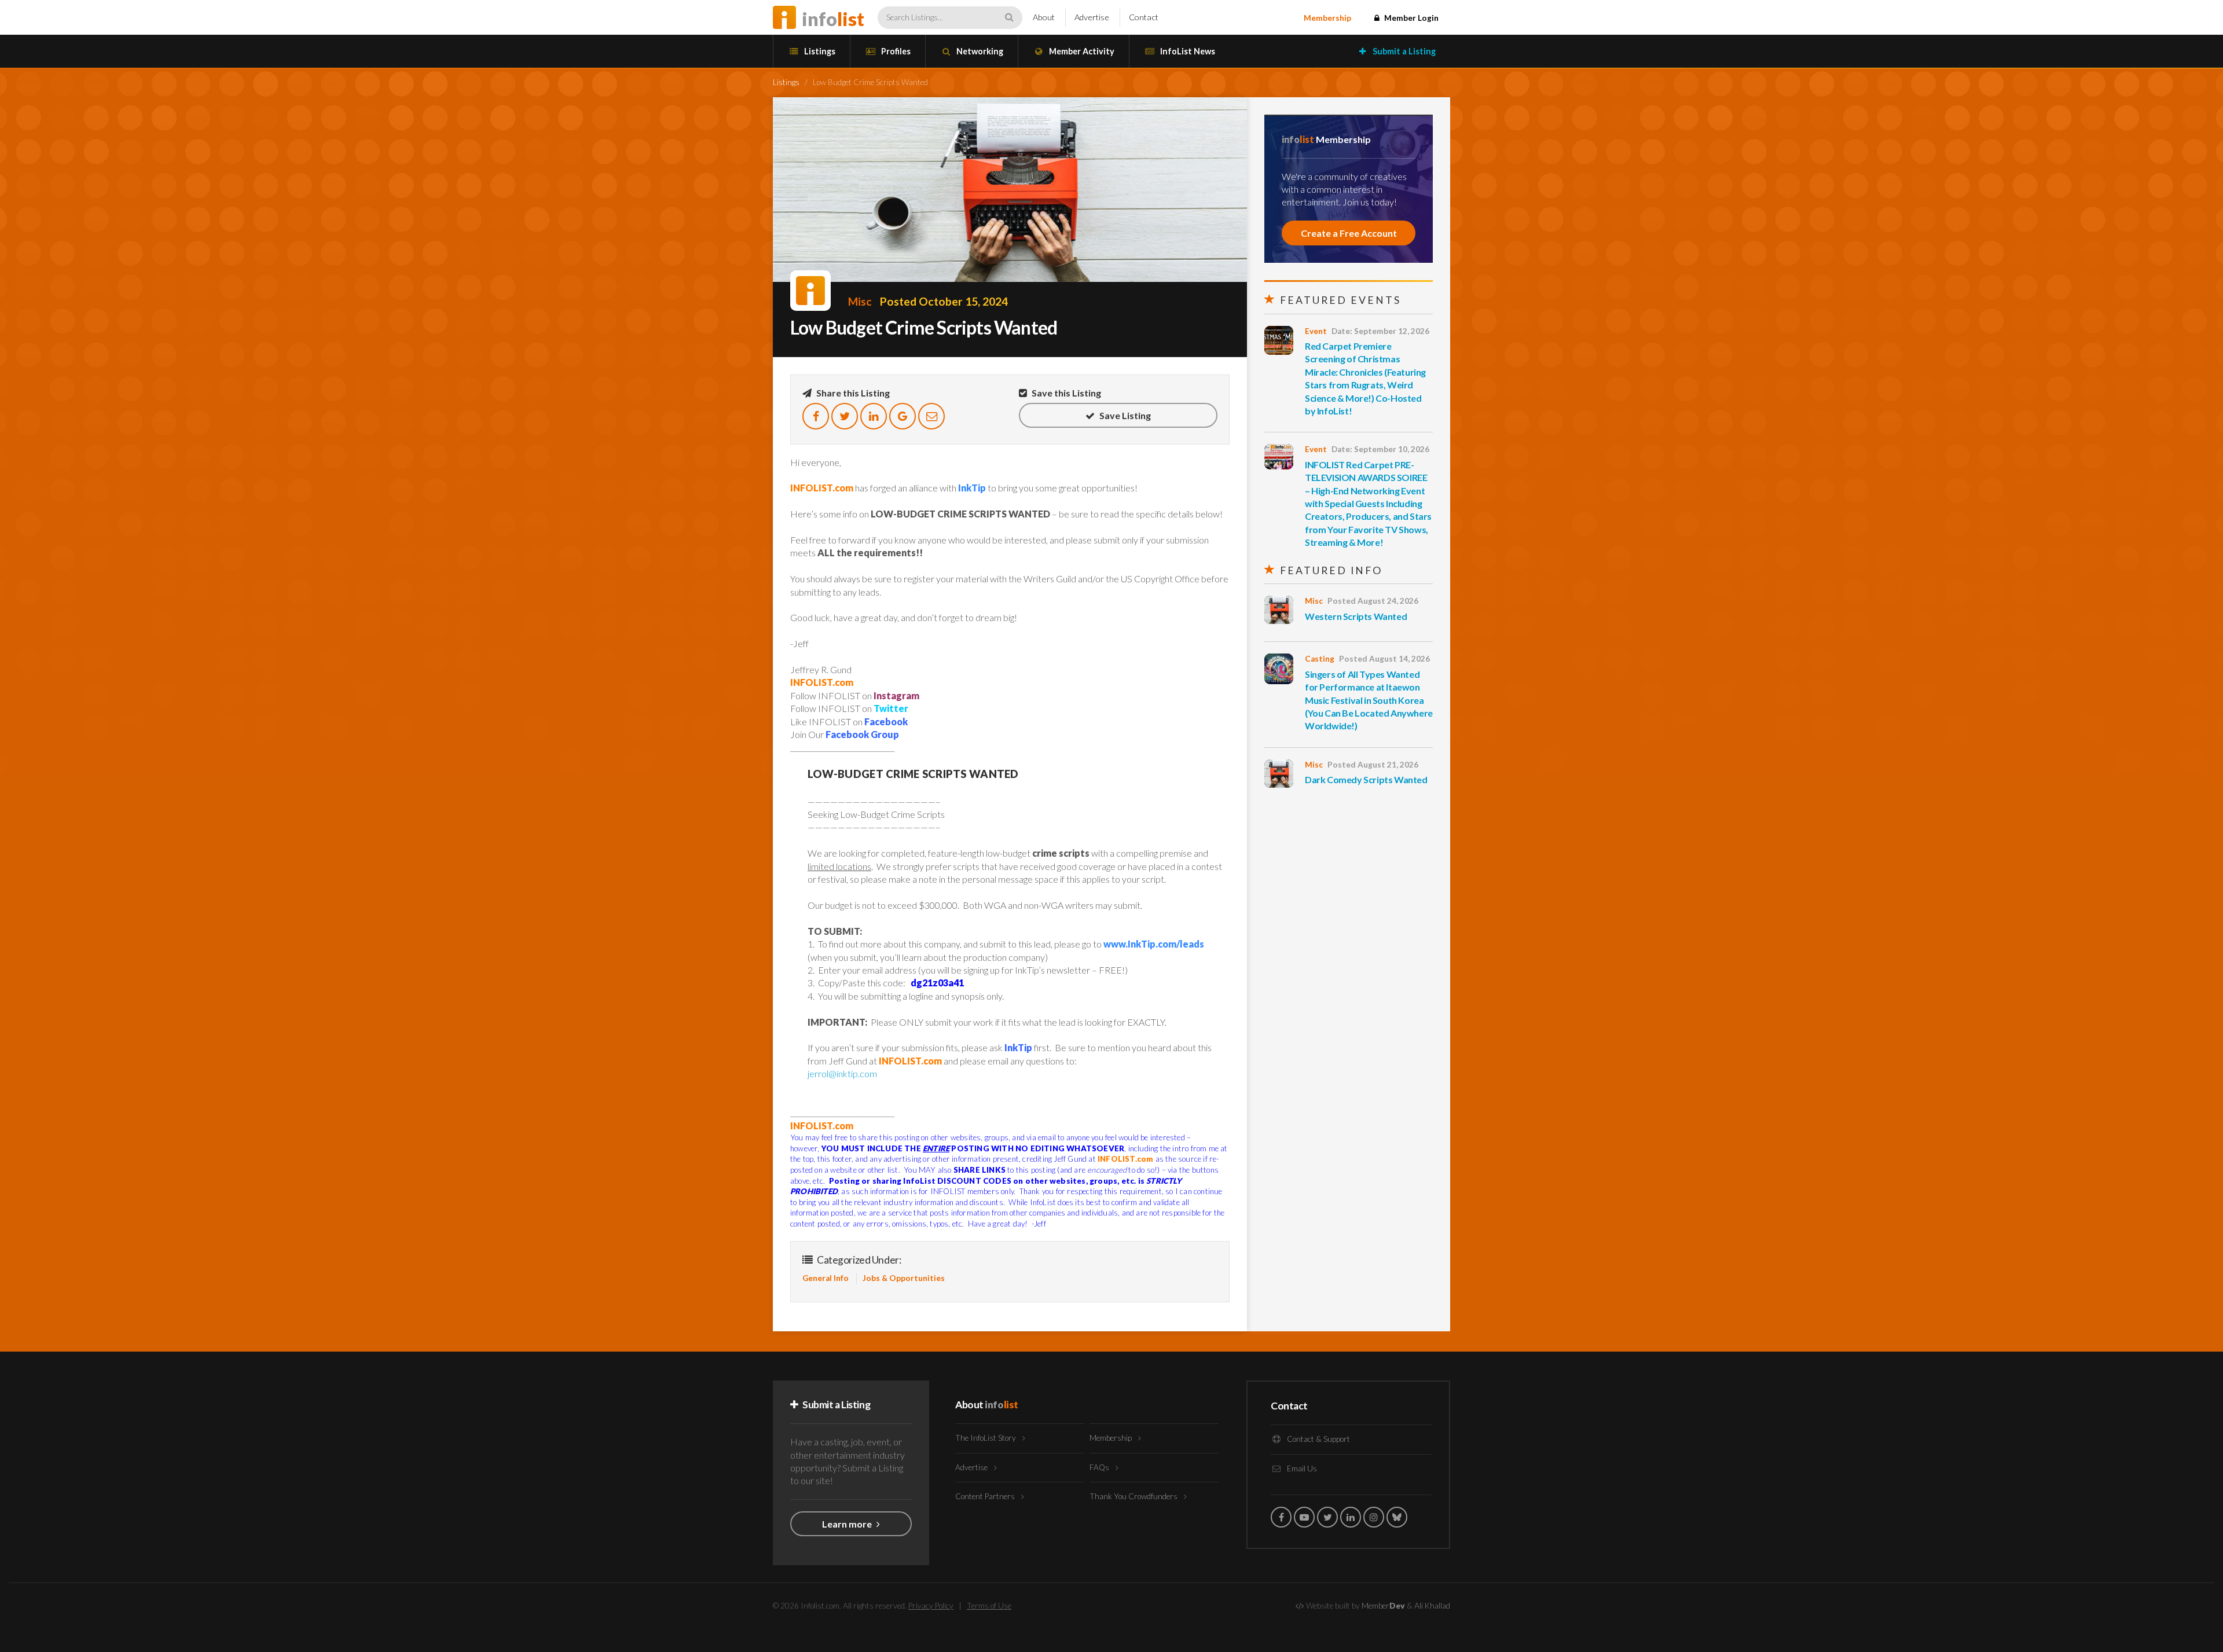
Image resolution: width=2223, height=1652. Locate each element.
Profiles (895, 51)
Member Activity (1081, 51)
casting (1320, 659)
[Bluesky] (1397, 1517)
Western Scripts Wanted (1356, 616)
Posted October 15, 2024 (944, 301)
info (833, 19)
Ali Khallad (1432, 1606)
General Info (826, 1278)
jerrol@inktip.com (842, 1073)
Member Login (1411, 18)
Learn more (848, 1524)
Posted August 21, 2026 (1373, 765)
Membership (1327, 18)
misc (860, 301)
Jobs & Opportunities (904, 1278)
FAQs (1100, 1467)
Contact (1144, 17)
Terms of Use (989, 1606)
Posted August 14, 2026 (1384, 659)
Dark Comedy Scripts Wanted (1366, 779)
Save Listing (1124, 415)
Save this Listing (1065, 393)
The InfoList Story (986, 1438)
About (1044, 17)
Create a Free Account (1349, 233)
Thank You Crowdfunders (1134, 1496)
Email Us (1301, 1469)
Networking (979, 51)
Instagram (896, 695)
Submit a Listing (1403, 51)
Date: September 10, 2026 (1380, 449)
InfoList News (1187, 51)
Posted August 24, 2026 (1373, 601)
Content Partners (986, 1496)
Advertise (1092, 17)
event (1316, 331)
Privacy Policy (931, 1606)
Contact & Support (1318, 1439)
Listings (819, 51)
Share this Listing (852, 393)
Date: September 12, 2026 (1380, 331)
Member (1383, 1606)
